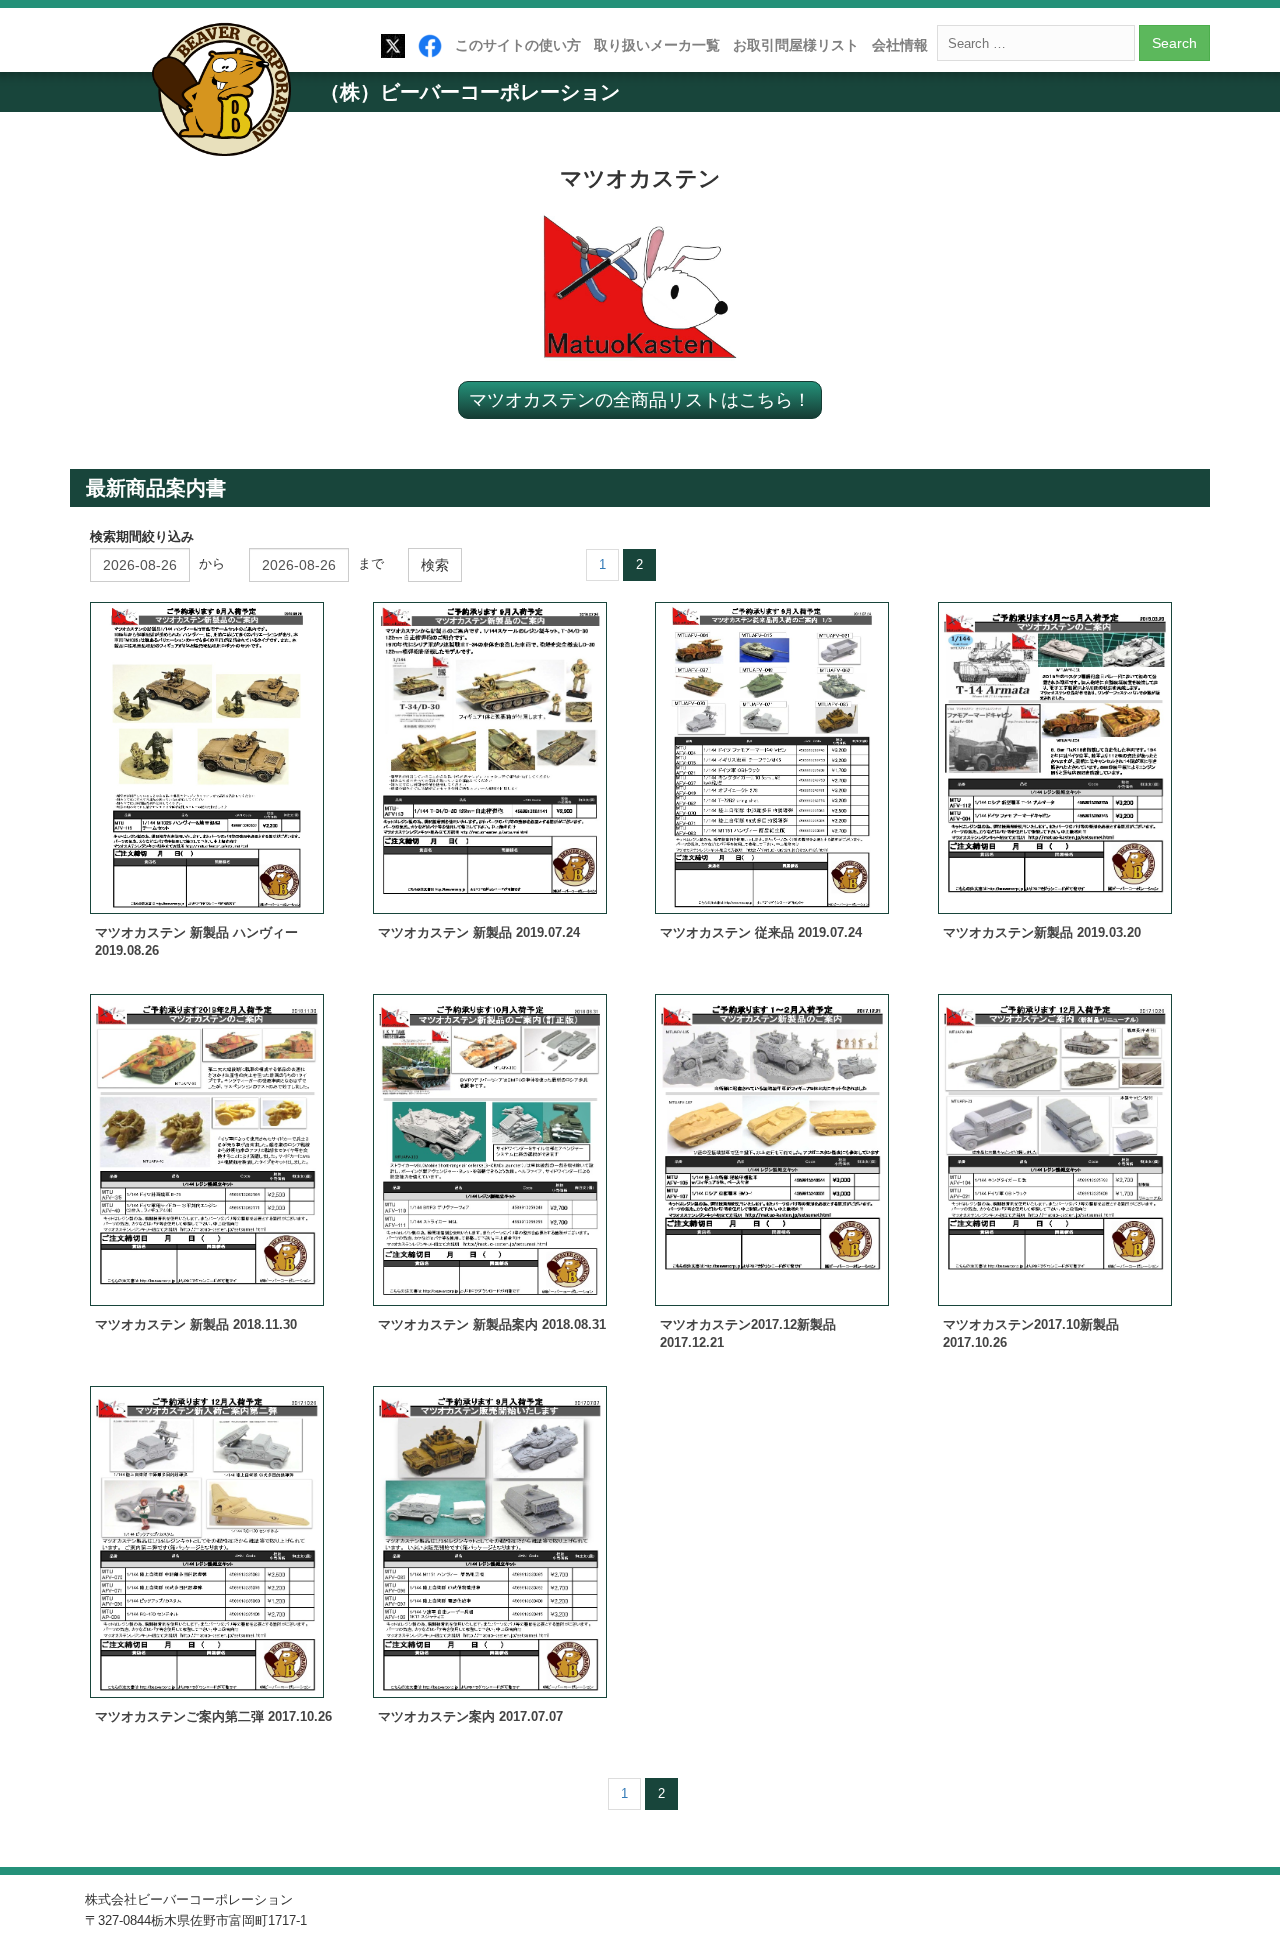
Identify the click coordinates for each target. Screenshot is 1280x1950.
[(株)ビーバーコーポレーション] (228, 93)
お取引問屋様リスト (796, 45)
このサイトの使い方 (518, 45)
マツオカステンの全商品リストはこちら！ (640, 399)
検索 (435, 565)
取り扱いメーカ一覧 (657, 45)
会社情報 (900, 45)
